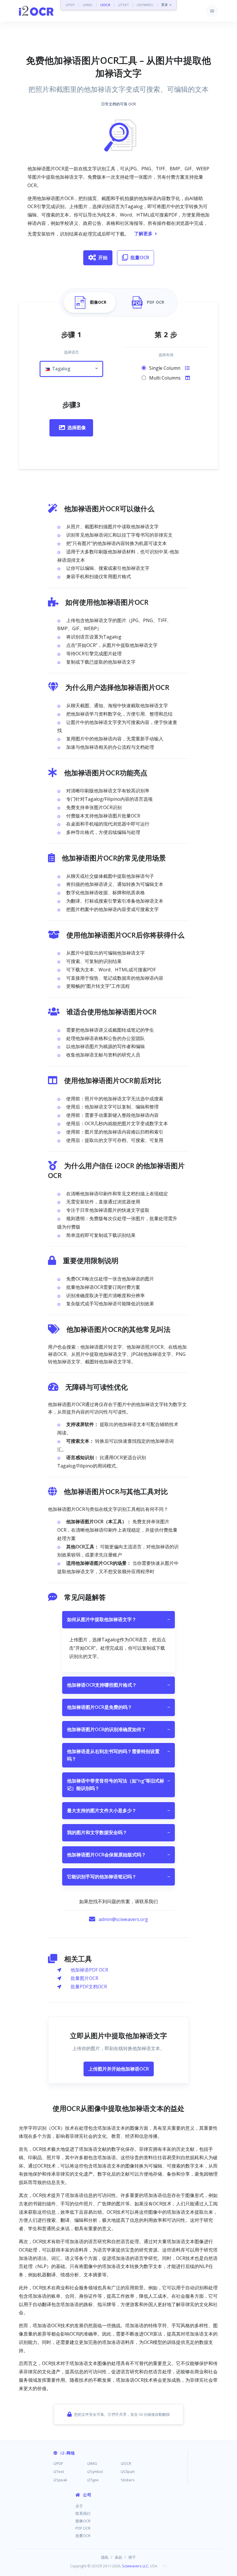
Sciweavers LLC (135, 2566)
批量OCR (140, 257)
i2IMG (88, 5)
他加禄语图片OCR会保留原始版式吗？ (118, 1855)
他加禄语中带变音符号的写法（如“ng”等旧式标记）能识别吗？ (118, 1784)
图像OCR (83, 2521)
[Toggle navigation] (212, 11)
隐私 (105, 2557)
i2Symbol (95, 2472)
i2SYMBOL (145, 5)
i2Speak (60, 2480)
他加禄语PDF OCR (89, 1970)
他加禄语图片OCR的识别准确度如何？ (118, 1729)
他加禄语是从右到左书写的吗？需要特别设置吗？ (118, 1755)
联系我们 (83, 2513)
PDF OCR (83, 2528)
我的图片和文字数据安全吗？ (118, 1832)
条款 (118, 2557)
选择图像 (77, 428)
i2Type (93, 2480)
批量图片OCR (84, 1978)
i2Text (59, 2472)
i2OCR (105, 5)
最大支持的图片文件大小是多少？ (118, 1810)
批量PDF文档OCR (89, 1987)
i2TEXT (123, 5)
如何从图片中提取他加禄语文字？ (118, 1619)
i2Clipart (128, 2472)
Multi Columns (165, 378)
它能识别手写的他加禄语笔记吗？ (118, 1877)
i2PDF (70, 5)
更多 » (166, 5)
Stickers (128, 2480)
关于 (79, 2506)
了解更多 (143, 234)
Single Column (165, 368)
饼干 (132, 2557)
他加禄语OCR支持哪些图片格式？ (118, 1685)
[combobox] (71, 369)
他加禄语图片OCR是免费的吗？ (118, 1707)
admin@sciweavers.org (123, 1919)
